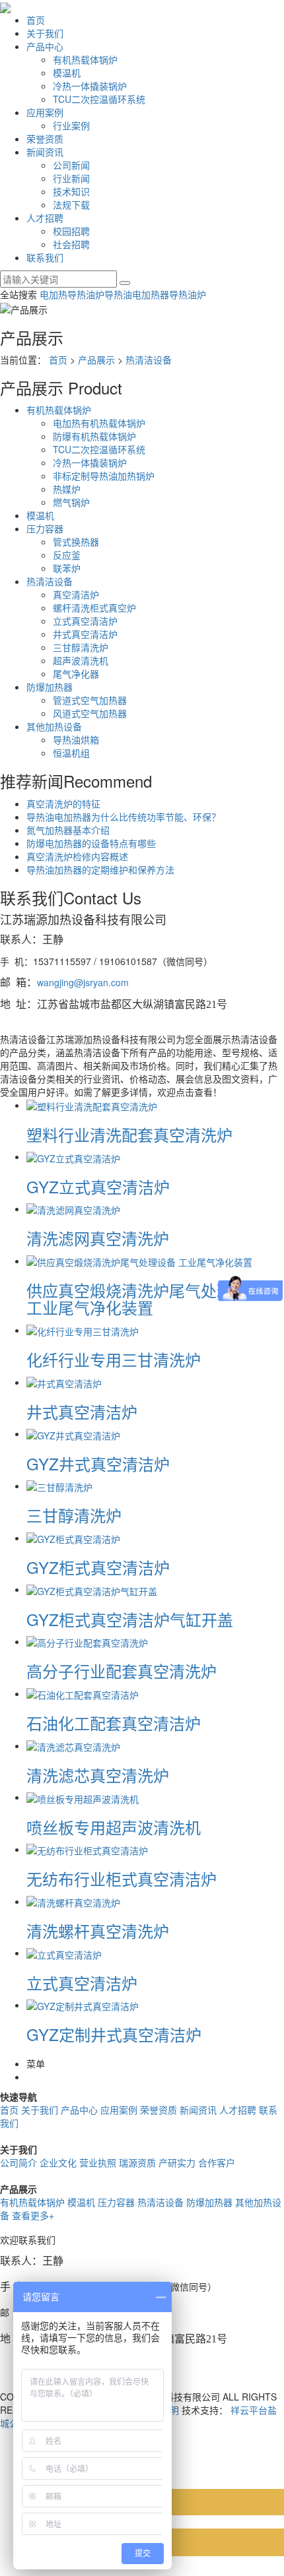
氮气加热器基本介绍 (68, 830)
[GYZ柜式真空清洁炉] (73, 1538)
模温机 (67, 73)
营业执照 (98, 2162)
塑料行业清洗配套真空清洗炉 (129, 1134)
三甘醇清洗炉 (81, 647)
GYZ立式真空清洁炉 (98, 1186)
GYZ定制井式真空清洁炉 (114, 2034)
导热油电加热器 (137, 294)
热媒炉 (67, 489)
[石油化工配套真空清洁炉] (83, 1693)
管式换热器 (76, 542)
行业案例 (71, 125)
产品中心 (45, 46)
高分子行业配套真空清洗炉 (122, 1671)
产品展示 (96, 360)
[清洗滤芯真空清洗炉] (73, 1745)
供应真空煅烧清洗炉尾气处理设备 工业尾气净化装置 (145, 1299)
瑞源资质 (137, 2162)
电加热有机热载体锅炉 (99, 423)
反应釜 (67, 555)
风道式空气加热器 (90, 713)
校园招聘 (71, 231)
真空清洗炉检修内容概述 (77, 856)
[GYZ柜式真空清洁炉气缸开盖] (92, 1589)
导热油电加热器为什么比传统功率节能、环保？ (124, 817)
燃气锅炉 (71, 502)
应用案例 (45, 112)
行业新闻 (71, 178)
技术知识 (71, 191)
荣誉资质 (45, 139)
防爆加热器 (50, 687)
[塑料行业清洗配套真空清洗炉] (92, 1105)
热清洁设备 (149, 360)
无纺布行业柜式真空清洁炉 (122, 1878)
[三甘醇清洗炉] (59, 1486)
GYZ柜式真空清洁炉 (98, 1567)
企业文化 (58, 2162)
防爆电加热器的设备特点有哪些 (91, 843)
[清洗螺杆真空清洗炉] (73, 1901)
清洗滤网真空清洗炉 (98, 1238)
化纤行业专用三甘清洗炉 (114, 1359)
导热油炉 (188, 294)
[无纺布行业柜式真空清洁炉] (87, 1849)
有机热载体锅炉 (85, 59)
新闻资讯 (45, 152)
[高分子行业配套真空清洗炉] (87, 1641)
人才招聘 (45, 218)
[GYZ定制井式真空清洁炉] (83, 2005)
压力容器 (45, 528)
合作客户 (217, 2162)
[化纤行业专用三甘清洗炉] (83, 1330)
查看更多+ (33, 2215)
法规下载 (71, 204)
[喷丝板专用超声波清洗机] (83, 1797)
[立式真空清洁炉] (64, 1953)
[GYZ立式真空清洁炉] (73, 1156)
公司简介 (18, 2162)
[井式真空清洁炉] (64, 1382)
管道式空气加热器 (90, 700)
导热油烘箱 (76, 739)
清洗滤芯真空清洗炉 (98, 1775)
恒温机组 (71, 753)
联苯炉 (67, 568)
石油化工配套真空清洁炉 (114, 1723)
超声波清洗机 (81, 660)
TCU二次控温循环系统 (99, 99)
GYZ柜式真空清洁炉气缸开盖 (130, 1619)
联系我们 (45, 257)
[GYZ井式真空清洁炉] (73, 1433)
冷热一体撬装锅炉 (90, 86)
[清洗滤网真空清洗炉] (73, 1209)
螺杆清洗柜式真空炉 (94, 608)
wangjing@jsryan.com (83, 982)
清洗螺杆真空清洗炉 (98, 1931)
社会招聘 (71, 244)
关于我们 (45, 33)
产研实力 (177, 2162)
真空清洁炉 (76, 594)
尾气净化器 (76, 674)
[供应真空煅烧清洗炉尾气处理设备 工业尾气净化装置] (139, 1261)
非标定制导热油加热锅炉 (104, 476)
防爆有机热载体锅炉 (94, 436)
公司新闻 (71, 165)
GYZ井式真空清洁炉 (98, 1463)
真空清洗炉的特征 (63, 803)
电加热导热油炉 (72, 294)
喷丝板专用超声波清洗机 (114, 1827)
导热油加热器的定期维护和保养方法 (100, 869)
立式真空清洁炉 (85, 621)
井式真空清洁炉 (85, 634)
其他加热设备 (54, 726)
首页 (36, 20)
